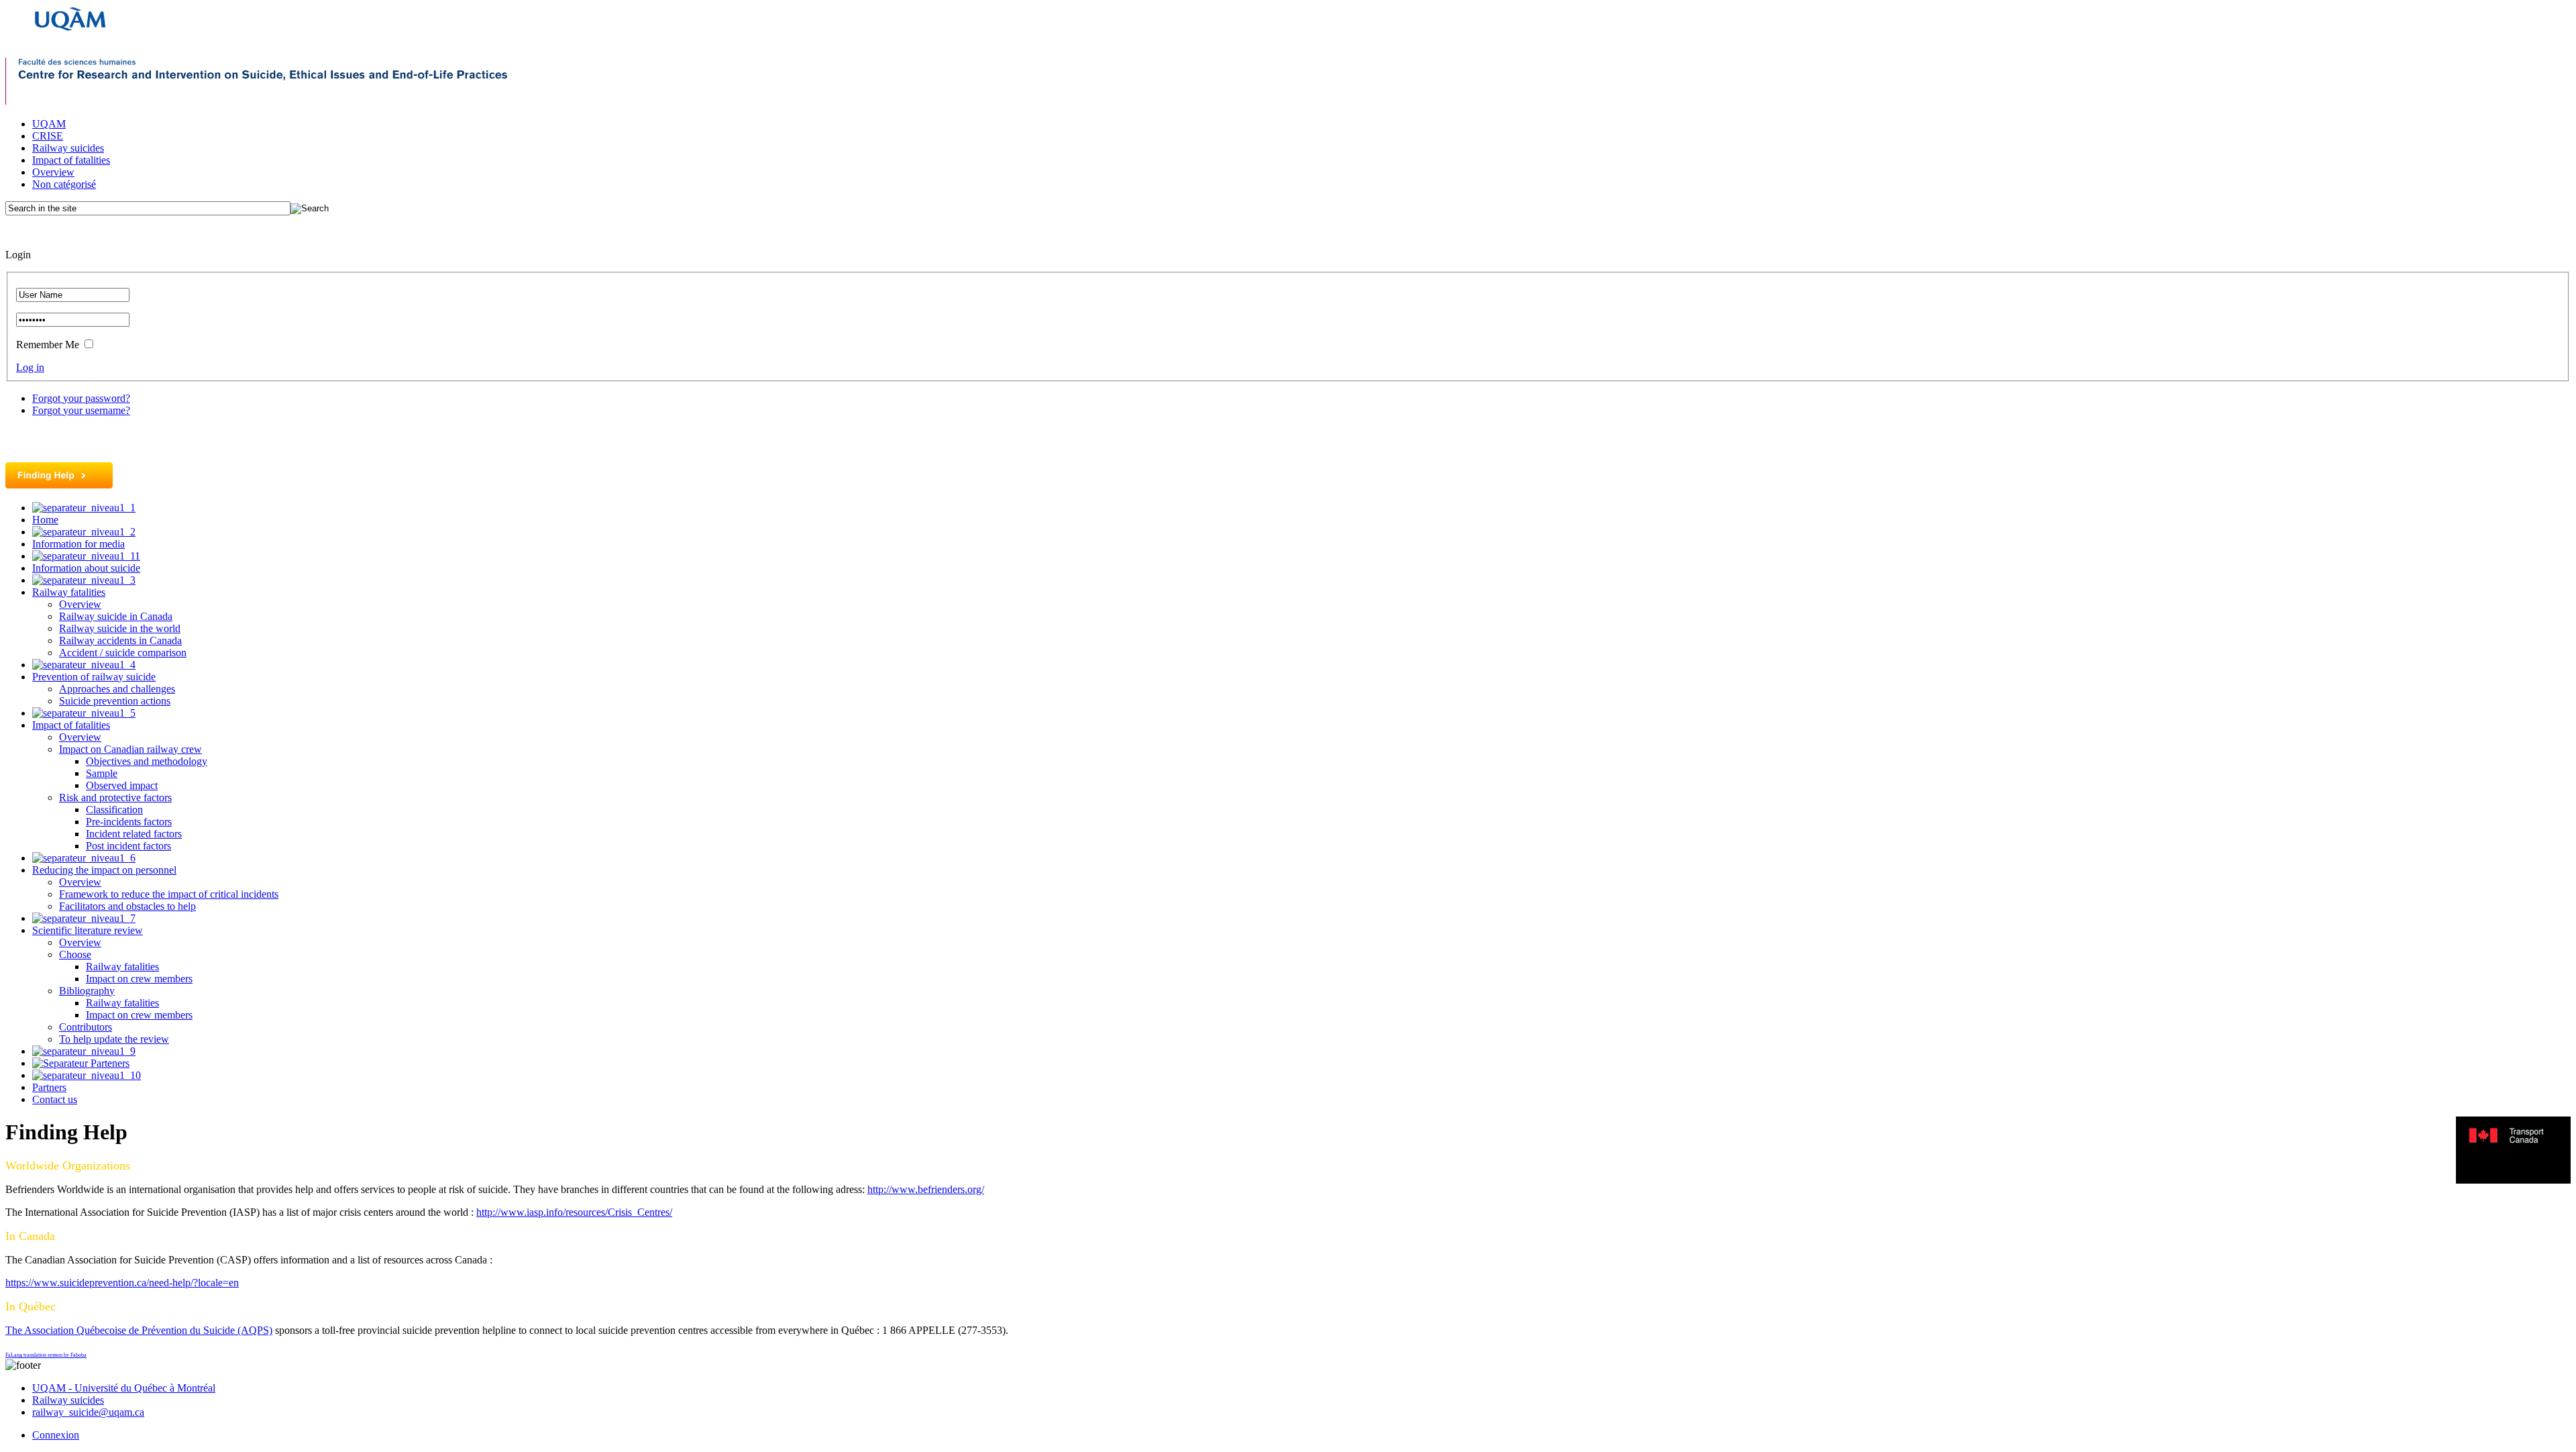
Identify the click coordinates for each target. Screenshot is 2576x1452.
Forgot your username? (81, 410)
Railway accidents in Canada (120, 640)
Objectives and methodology (147, 761)
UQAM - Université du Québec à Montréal (124, 1388)
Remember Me (48, 345)
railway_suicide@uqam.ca (88, 1412)
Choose (75, 954)
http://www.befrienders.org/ (926, 1189)
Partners (49, 1087)
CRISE (48, 136)
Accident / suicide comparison (123, 653)
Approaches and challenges (117, 689)
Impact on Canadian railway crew (130, 749)
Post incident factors (128, 846)
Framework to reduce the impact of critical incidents (169, 894)
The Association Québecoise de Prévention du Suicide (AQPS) (139, 1330)
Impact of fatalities (71, 160)
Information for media (78, 544)
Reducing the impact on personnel (104, 870)
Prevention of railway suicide (94, 677)
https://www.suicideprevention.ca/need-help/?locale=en (122, 1283)
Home (45, 520)
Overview (53, 172)
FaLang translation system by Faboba (46, 1355)
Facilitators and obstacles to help (127, 906)
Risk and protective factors (115, 797)
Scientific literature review (88, 930)
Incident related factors (134, 834)
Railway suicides (68, 148)
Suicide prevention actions (115, 701)
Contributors (86, 1027)
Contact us (55, 1099)
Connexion (56, 1435)
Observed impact (122, 785)
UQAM (49, 124)
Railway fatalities (69, 592)
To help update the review (114, 1039)
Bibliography (87, 991)
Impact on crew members (139, 979)
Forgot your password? (81, 398)
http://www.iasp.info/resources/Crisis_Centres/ (574, 1212)
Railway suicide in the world (120, 628)
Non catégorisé (64, 184)
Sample (102, 773)
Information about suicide (86, 568)
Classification (114, 810)
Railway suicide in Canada (116, 616)
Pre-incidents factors (129, 822)
